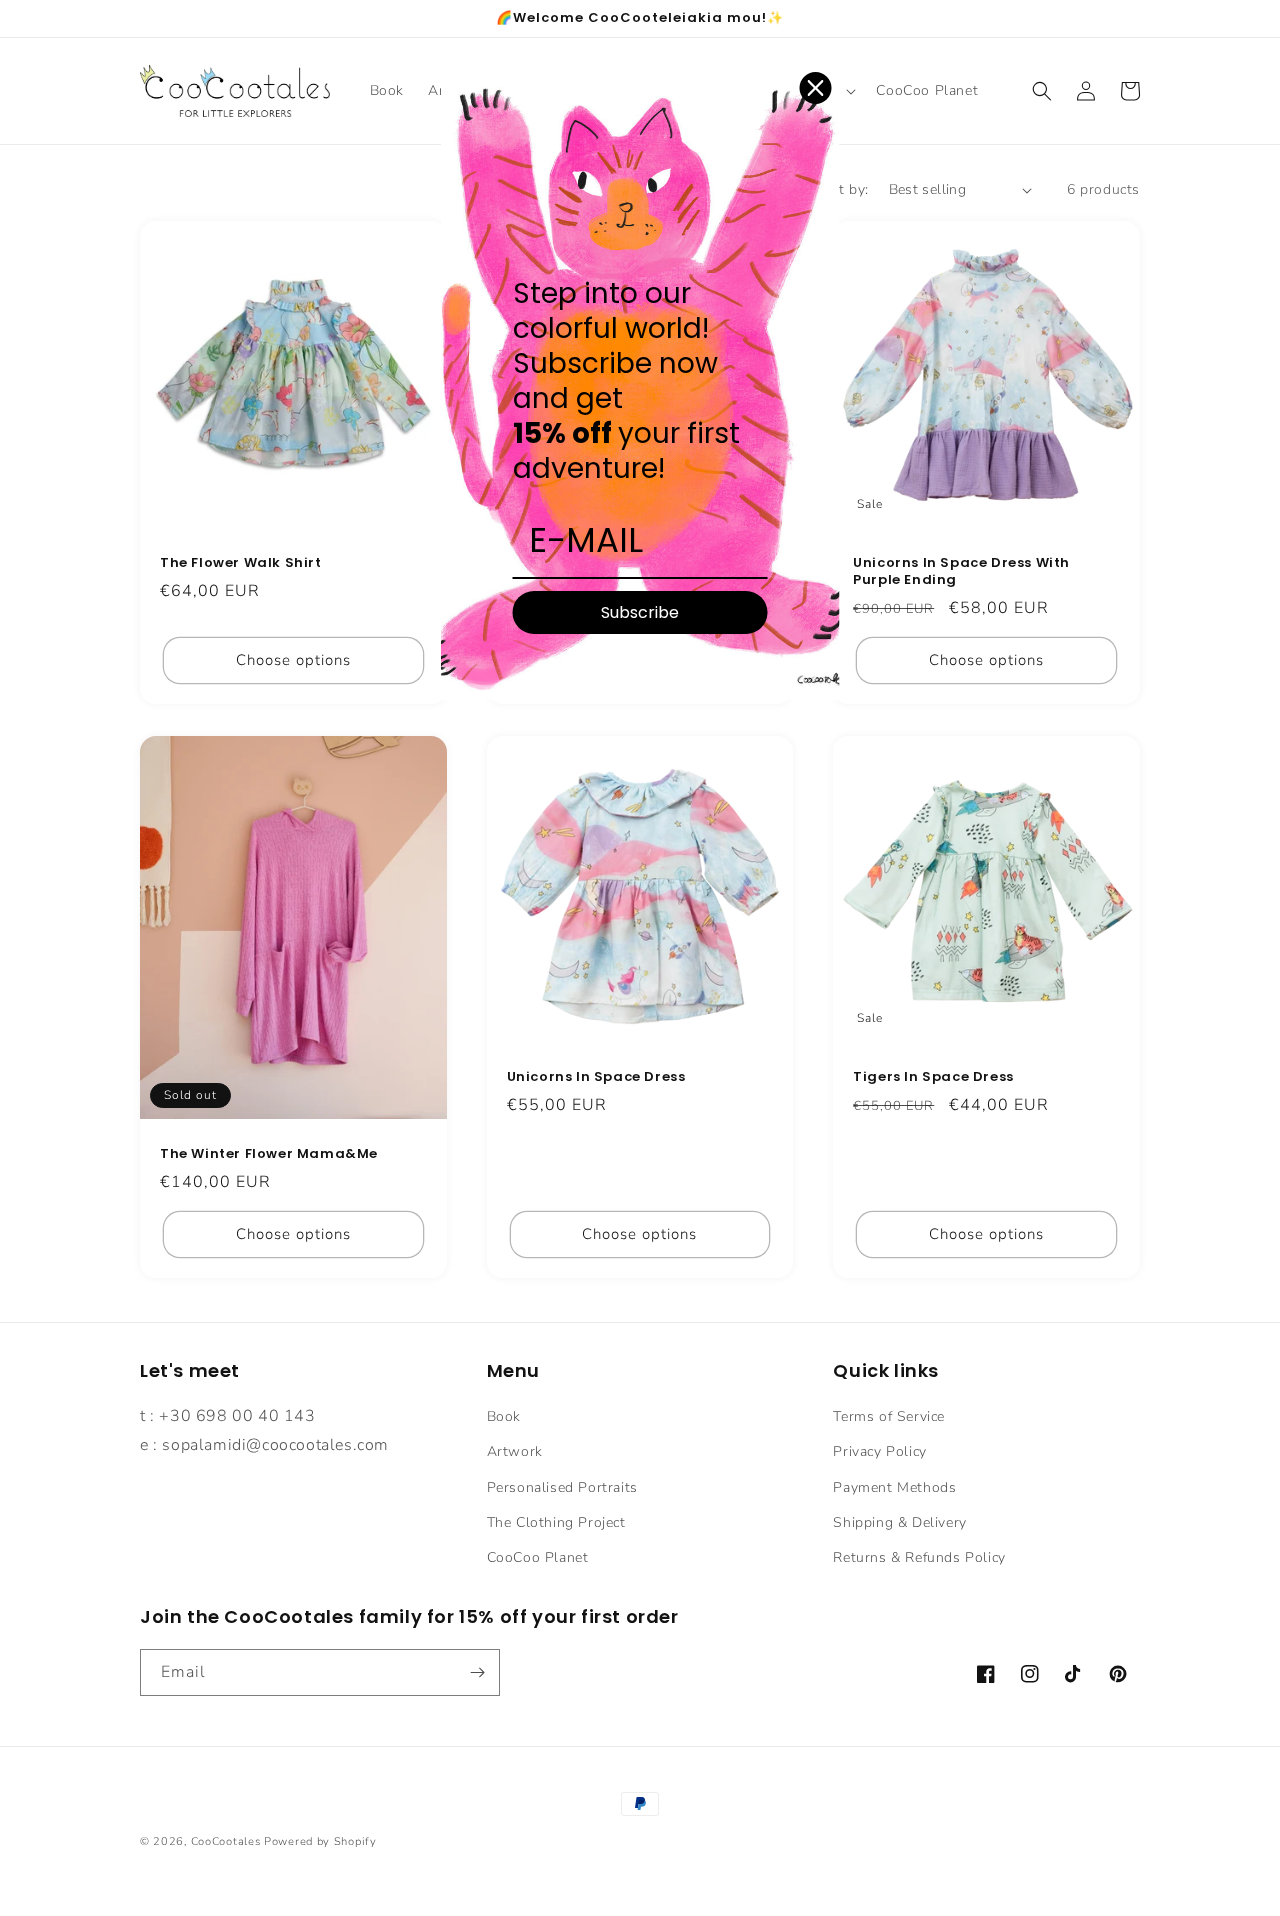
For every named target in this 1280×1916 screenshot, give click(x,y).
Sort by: (842, 189)
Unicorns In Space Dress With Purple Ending (961, 572)
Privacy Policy (879, 1451)
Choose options (293, 660)
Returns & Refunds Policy (919, 1557)
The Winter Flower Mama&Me (269, 1154)
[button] (1042, 91)
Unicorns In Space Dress (596, 1077)
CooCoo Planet (538, 1557)
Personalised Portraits (562, 1487)
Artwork (515, 1451)
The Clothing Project (556, 1522)
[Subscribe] (477, 1672)
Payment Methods (894, 1487)
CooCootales (226, 1841)
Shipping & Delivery (899, 1522)
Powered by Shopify (320, 1841)
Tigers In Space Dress (933, 1077)
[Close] (816, 88)
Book (504, 1416)
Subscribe (640, 612)
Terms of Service (889, 1416)
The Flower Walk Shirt (241, 563)
